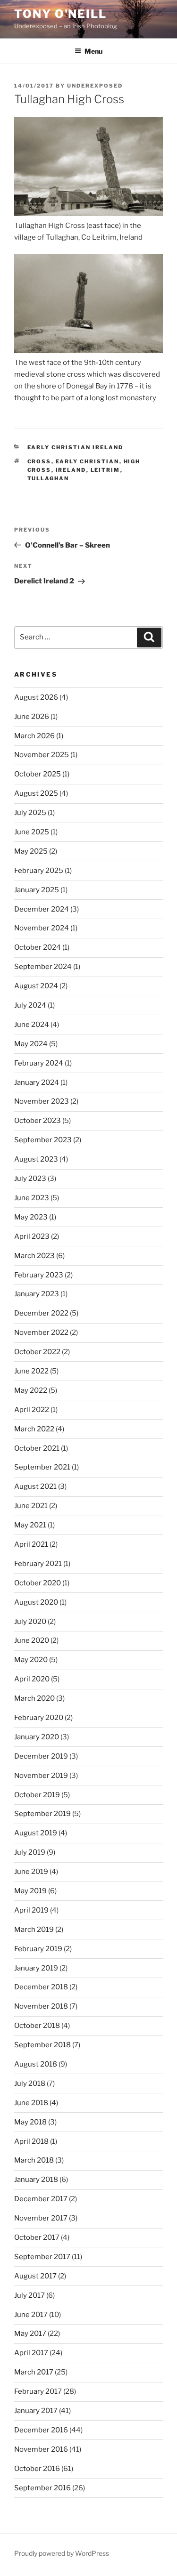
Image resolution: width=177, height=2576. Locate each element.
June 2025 (32, 832)
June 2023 (32, 1198)
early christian (88, 461)
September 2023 (43, 1140)
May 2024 (31, 1044)
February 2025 (39, 871)
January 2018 (36, 2180)
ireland (71, 470)
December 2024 (42, 909)
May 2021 (30, 1525)
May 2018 (30, 2122)
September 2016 (42, 2488)
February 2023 (39, 1275)
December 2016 (41, 2430)
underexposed (95, 86)
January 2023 (37, 1294)
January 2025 (37, 890)
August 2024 (36, 986)
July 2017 (29, 2295)
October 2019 (37, 1795)
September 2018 (42, 2045)
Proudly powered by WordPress (62, 2553)
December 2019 (41, 1756)
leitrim (105, 470)
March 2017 (34, 2372)
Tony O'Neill (60, 14)
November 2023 (42, 1101)
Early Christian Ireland (76, 447)
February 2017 (38, 2391)
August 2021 (35, 1486)
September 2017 (42, 2257)
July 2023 (30, 1179)
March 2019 (34, 1930)
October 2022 (37, 1352)
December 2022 (41, 1313)
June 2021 (31, 1506)
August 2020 (36, 1602)
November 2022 (41, 1332)
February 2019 (38, 1949)
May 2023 (31, 1217)
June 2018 (31, 2103)
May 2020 (31, 1660)
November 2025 (42, 755)
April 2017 (31, 2353)
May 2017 (30, 2334)
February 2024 (39, 1063)
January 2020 (37, 1737)
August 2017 (35, 2276)
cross (39, 461)
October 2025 (38, 774)
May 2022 (31, 1390)
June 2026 (32, 717)
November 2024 (42, 928)
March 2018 (34, 2160)
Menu (93, 51)
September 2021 (42, 1467)
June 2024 (32, 1025)
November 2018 (41, 2006)
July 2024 (30, 1005)
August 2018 (36, 2064)
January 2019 (36, 1968)
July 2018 (30, 2083)
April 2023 (32, 1236)
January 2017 (36, 2411)
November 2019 (41, 1776)
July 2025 (30, 813)
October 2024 (38, 947)
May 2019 (30, 1891)
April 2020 (32, 1679)
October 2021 (37, 1448)
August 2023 (36, 1159)
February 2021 (38, 1564)
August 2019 (36, 1833)
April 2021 (31, 1544)
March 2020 (34, 1698)
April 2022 (32, 1410)
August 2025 (36, 793)
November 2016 (41, 2449)
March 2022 (34, 1429)
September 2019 (42, 1814)
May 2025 (31, 851)
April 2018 (31, 2141)
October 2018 (37, 2026)
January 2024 (37, 1082)
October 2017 (37, 2237)
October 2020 (38, 1583)
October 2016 (37, 2469)
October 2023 (38, 1121)
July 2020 (30, 1622)
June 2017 (31, 2315)
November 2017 (41, 2218)
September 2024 (43, 967)
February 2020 (39, 1718)
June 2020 (32, 1640)
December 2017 (41, 2199)
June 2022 (31, 1371)
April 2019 (31, 1910)
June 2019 (31, 1872)
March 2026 (34, 736)
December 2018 (41, 1987)
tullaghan (48, 478)
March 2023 (34, 1256)
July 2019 (30, 1852)
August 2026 (36, 697)
